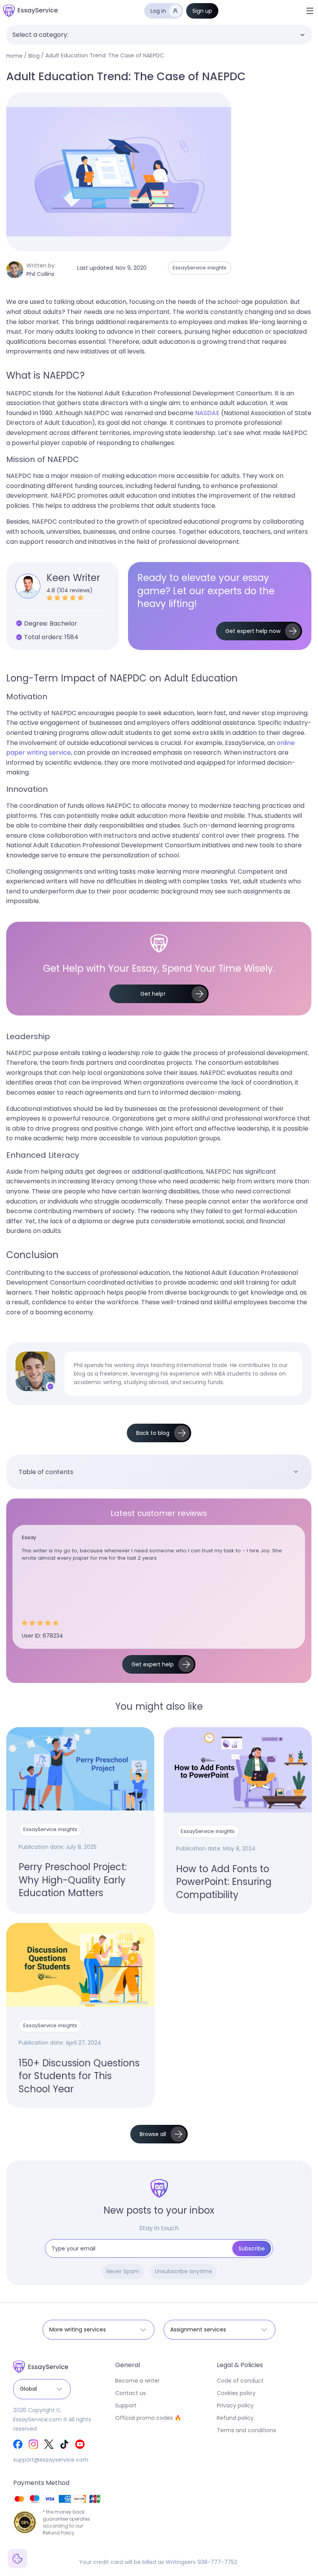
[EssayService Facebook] (18, 2444)
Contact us (130, 2393)
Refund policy (235, 2418)
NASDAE (207, 413)
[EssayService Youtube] (80, 2444)
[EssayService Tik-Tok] (64, 2444)
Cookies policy (236, 2393)
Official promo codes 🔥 (148, 2418)
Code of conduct (240, 2381)
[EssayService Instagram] (33, 2444)
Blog (34, 56)
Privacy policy (235, 2405)
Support (126, 2405)
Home (14, 56)
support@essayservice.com (51, 2460)
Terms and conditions (246, 2430)
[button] (310, 11)
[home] (30, 11)
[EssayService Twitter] (49, 2444)
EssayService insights (200, 268)
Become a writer (137, 2381)
